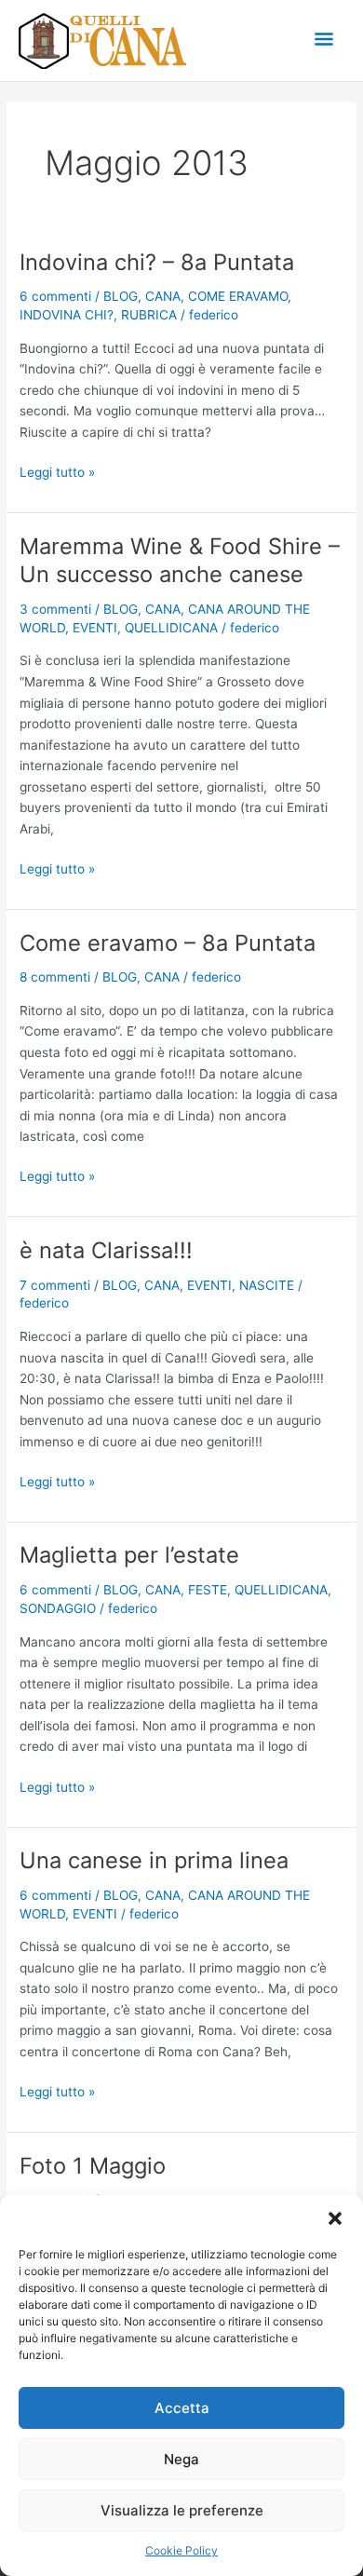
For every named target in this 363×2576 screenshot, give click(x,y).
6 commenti (55, 296)
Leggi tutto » (57, 471)
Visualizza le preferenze (182, 2510)
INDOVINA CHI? (67, 315)
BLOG (121, 296)
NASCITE (267, 1285)
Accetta (182, 2408)
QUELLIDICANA (171, 628)
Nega (181, 2459)
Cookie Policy (181, 2550)
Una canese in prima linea (154, 1860)
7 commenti (55, 1285)
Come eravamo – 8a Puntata (168, 943)
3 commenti (55, 609)
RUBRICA (149, 315)
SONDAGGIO (58, 1608)
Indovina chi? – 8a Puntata (157, 262)
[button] (335, 2218)
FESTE (208, 1590)
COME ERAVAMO (238, 296)
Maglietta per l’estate (129, 1555)
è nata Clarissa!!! (106, 1250)
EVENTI (95, 628)
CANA (163, 296)
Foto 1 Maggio (93, 2166)
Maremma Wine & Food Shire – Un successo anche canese (180, 561)
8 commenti (55, 977)
